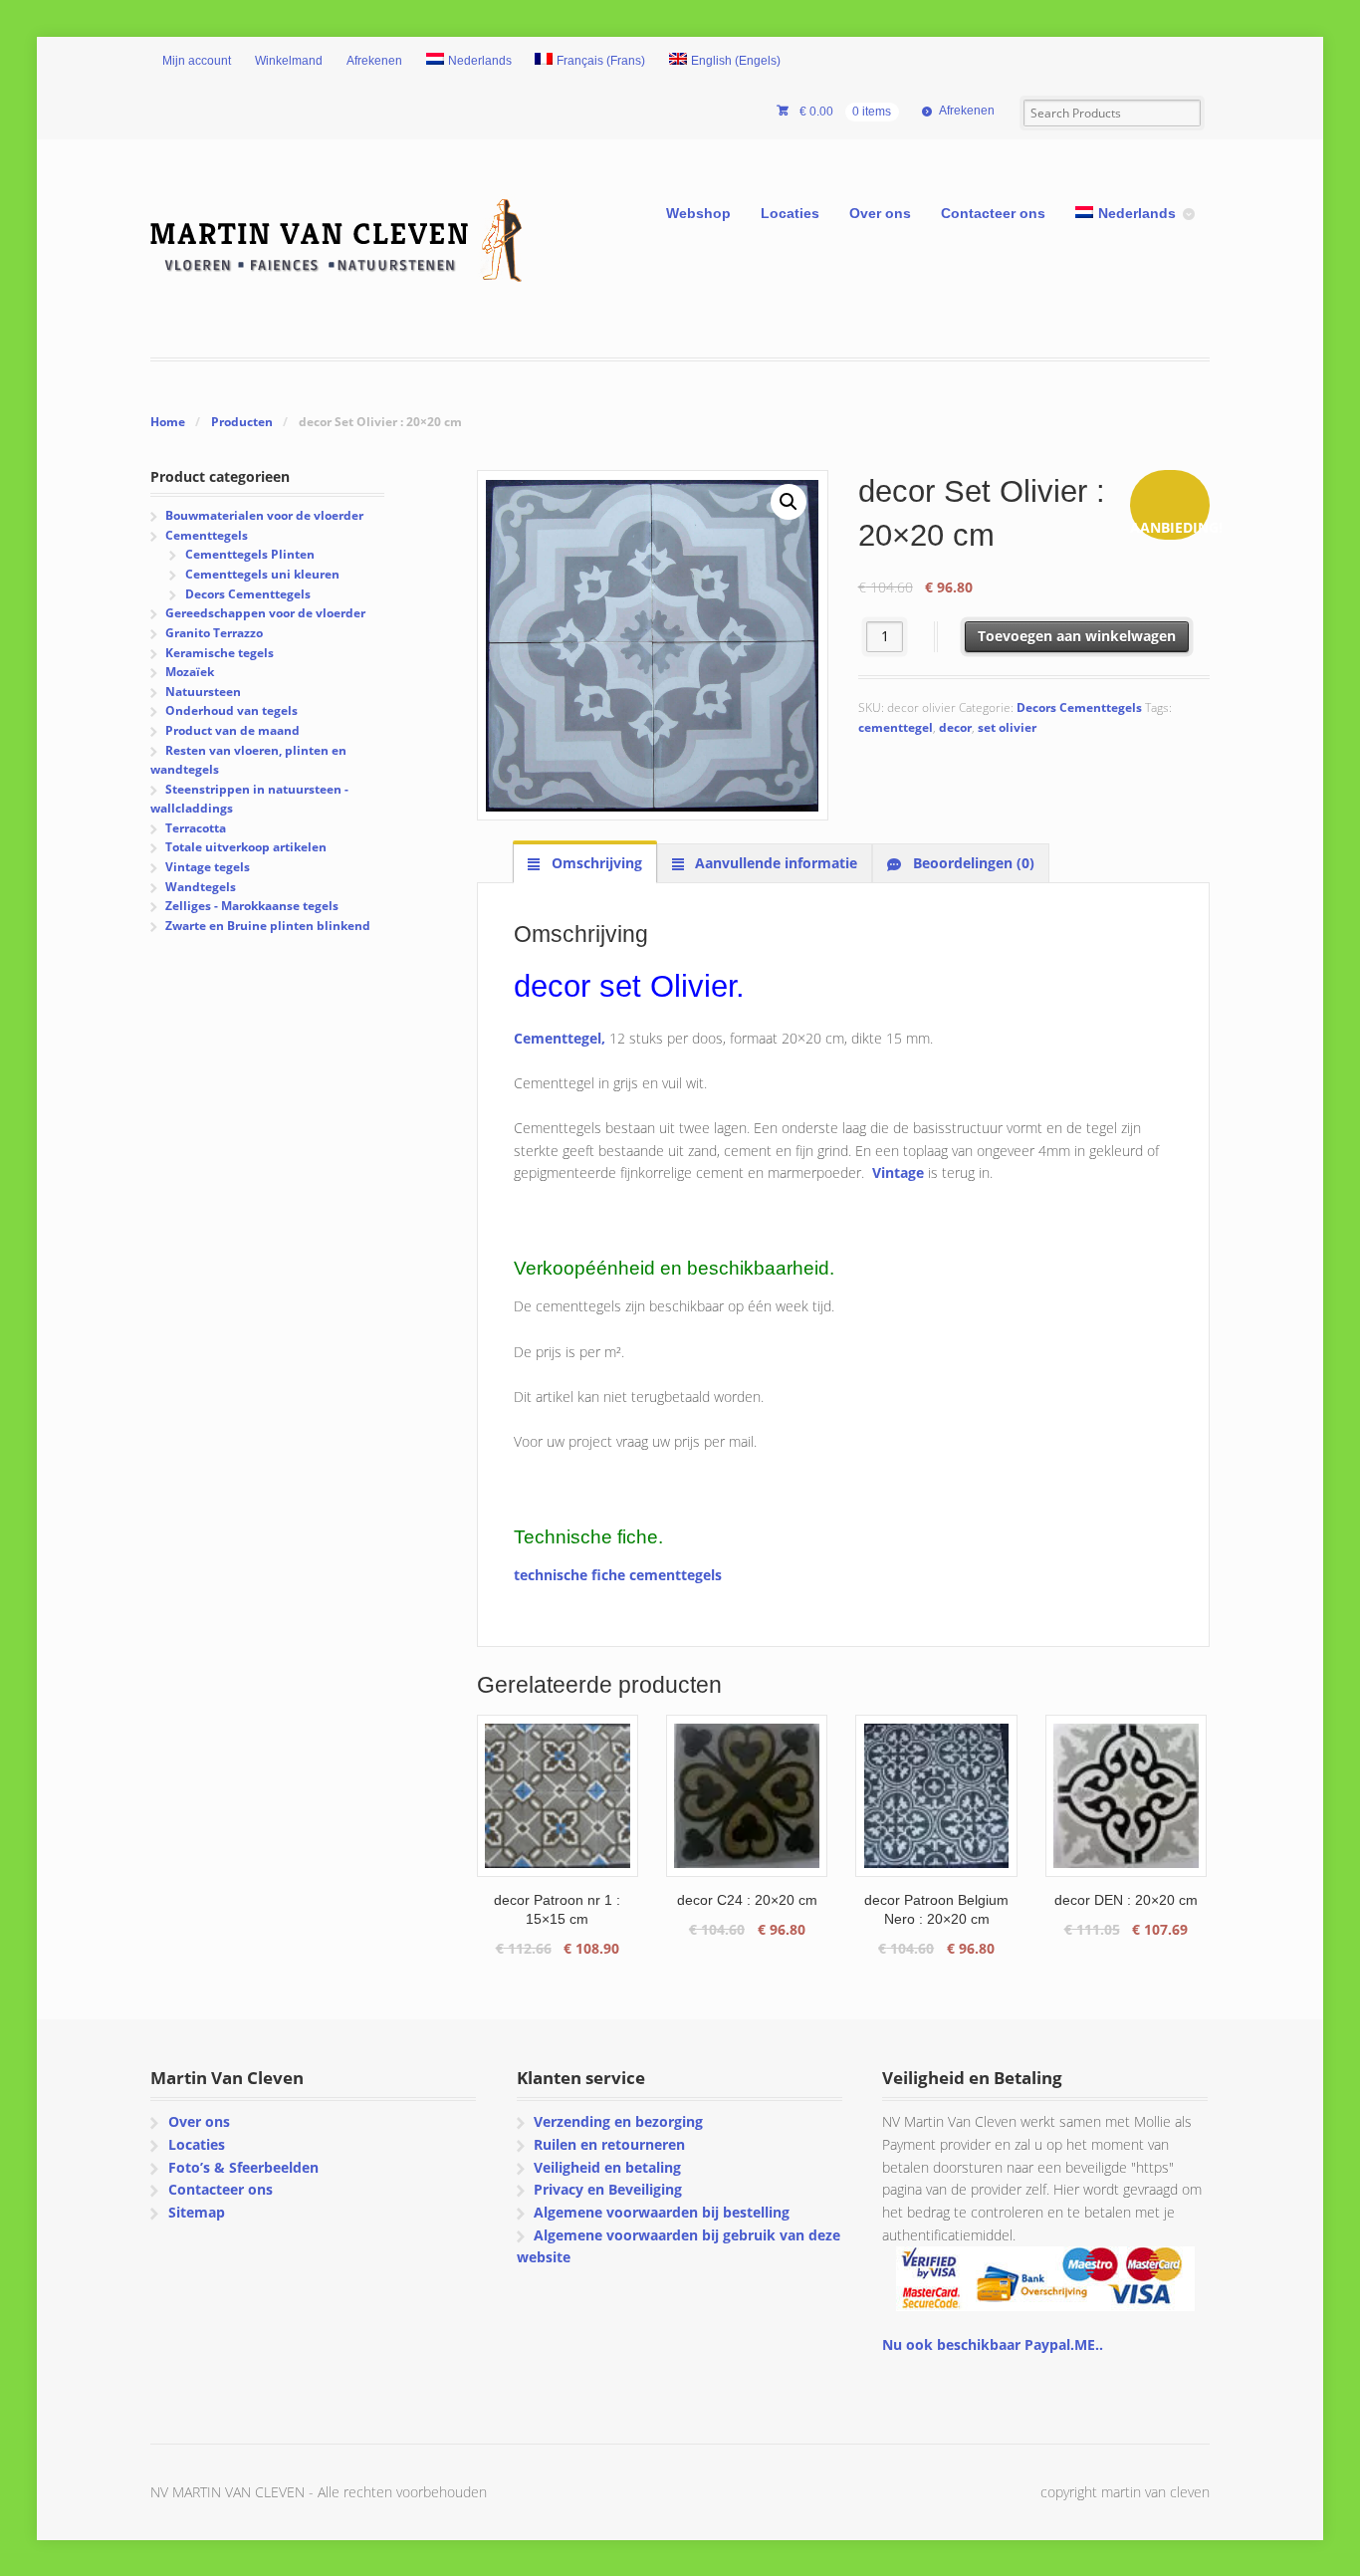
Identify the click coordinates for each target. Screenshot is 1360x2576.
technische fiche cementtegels (618, 1575)
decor (955, 727)
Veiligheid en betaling (607, 2167)
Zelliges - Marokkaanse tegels (252, 906)
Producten (242, 422)
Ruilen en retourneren (609, 2144)
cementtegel (896, 727)
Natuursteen (203, 692)
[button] (789, 502)
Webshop (698, 213)
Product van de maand (232, 730)
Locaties (790, 213)
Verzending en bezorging (618, 2121)
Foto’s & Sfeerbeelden (243, 2167)
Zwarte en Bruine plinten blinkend (268, 926)
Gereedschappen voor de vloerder (265, 613)
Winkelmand (289, 61)
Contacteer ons (993, 213)
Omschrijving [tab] (595, 863)
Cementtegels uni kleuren (262, 574)
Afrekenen (374, 61)
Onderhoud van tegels (231, 710)
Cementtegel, (560, 1038)
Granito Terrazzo (214, 633)
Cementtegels (207, 535)
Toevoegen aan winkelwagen (1077, 636)
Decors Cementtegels (1079, 707)
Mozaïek (190, 672)
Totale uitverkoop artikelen (246, 847)
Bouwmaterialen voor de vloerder (264, 515)
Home (168, 422)
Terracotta (196, 828)
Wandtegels (201, 887)
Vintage (898, 1172)
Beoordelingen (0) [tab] (972, 863)
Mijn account (197, 61)
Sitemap (197, 2212)
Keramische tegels (220, 653)
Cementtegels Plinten (250, 554)
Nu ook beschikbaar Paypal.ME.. (993, 2344)
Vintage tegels (208, 867)
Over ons (880, 213)
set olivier (1007, 727)
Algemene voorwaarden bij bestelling (662, 2212)
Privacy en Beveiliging (608, 2189)
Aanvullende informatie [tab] (774, 863)
